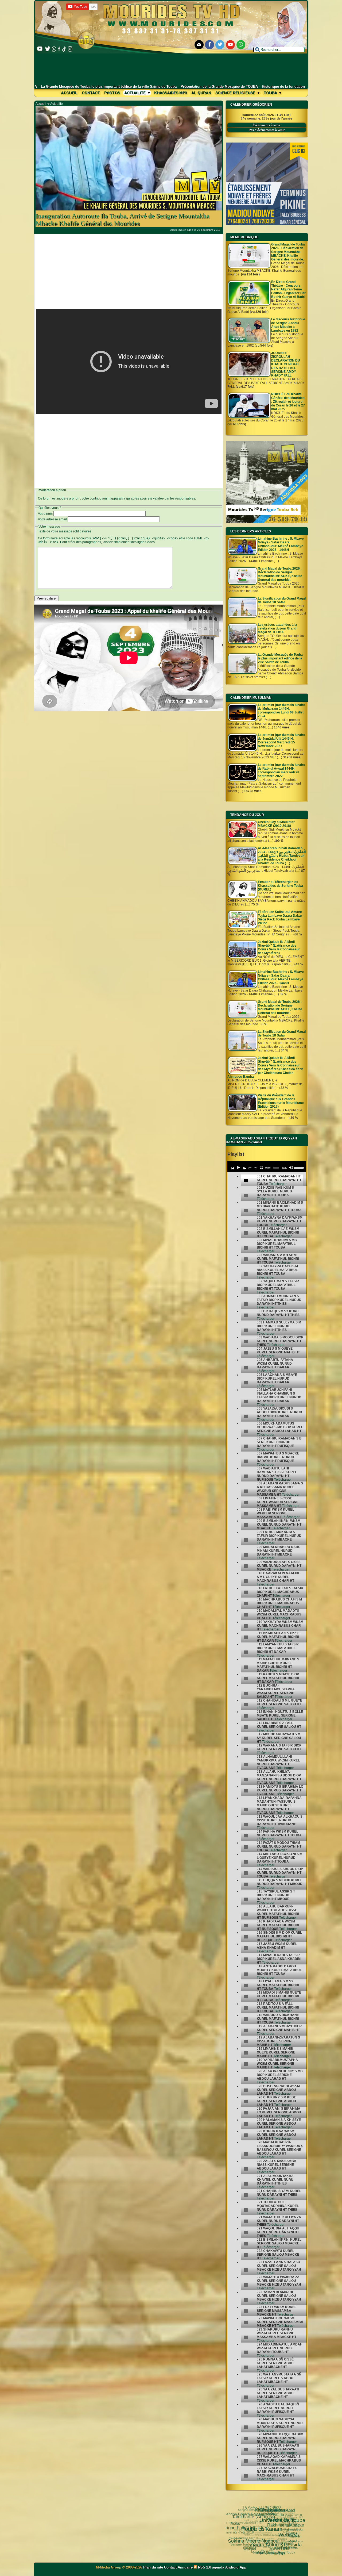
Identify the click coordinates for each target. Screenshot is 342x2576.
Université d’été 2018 (243, 2543)
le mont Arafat (236, 2533)
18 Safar (289, 2514)
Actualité (135, 93)
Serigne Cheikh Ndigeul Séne (271, 2529)
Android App (236, 2567)
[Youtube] (231, 45)
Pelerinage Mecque (251, 2525)
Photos (112, 93)
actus (242, 2523)
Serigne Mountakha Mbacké (280, 2507)
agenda (218, 2567)
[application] (267, 1166)
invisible (244, 2514)
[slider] (299, 1167)
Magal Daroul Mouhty (250, 2535)
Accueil (69, 93)
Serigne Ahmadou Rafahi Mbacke (272, 2511)
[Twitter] (220, 45)
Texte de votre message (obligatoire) (64, 531)
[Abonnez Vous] (267, 522)
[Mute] (291, 1168)
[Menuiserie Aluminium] (267, 224)
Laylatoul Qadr (273, 2534)
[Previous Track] (232, 1168)
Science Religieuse (236, 93)
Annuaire (185, 2567)
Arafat (248, 2538)
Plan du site (154, 2567)
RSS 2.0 (205, 2567)
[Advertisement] (171, 69)
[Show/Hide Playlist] (261, 1168)
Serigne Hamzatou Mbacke (261, 2536)
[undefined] (246, 1181)
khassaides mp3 (171, 93)
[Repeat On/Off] (250, 1168)
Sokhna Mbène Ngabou (276, 2553)
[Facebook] (209, 45)
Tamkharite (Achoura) (275, 2542)
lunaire (253, 2551)
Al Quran (201, 93)
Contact (91, 93)
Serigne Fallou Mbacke (270, 2548)
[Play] (238, 1168)
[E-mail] (199, 45)
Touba (271, 93)
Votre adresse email (52, 519)
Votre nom (45, 514)
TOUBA (261, 2515)
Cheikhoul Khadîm (253, 2519)
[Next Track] (244, 1168)
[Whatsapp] (241, 45)
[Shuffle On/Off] (256, 1168)
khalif (236, 2523)
